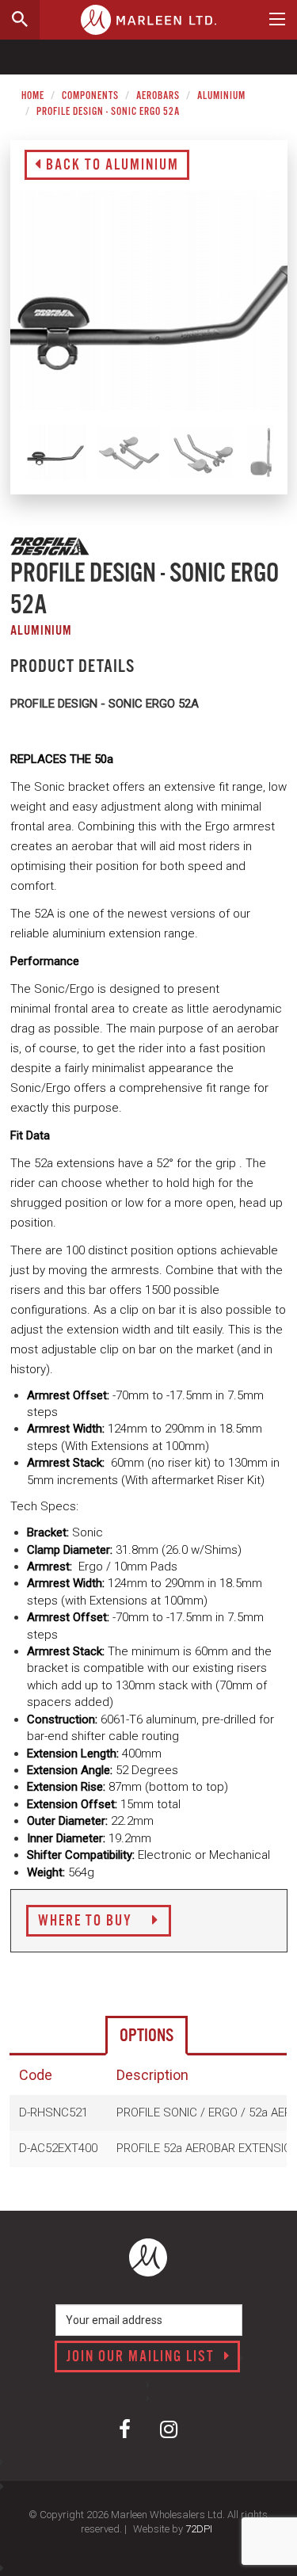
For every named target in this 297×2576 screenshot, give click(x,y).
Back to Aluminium (110, 166)
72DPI (199, 2529)
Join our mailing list (143, 2357)
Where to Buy (87, 1922)
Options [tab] (147, 2036)
